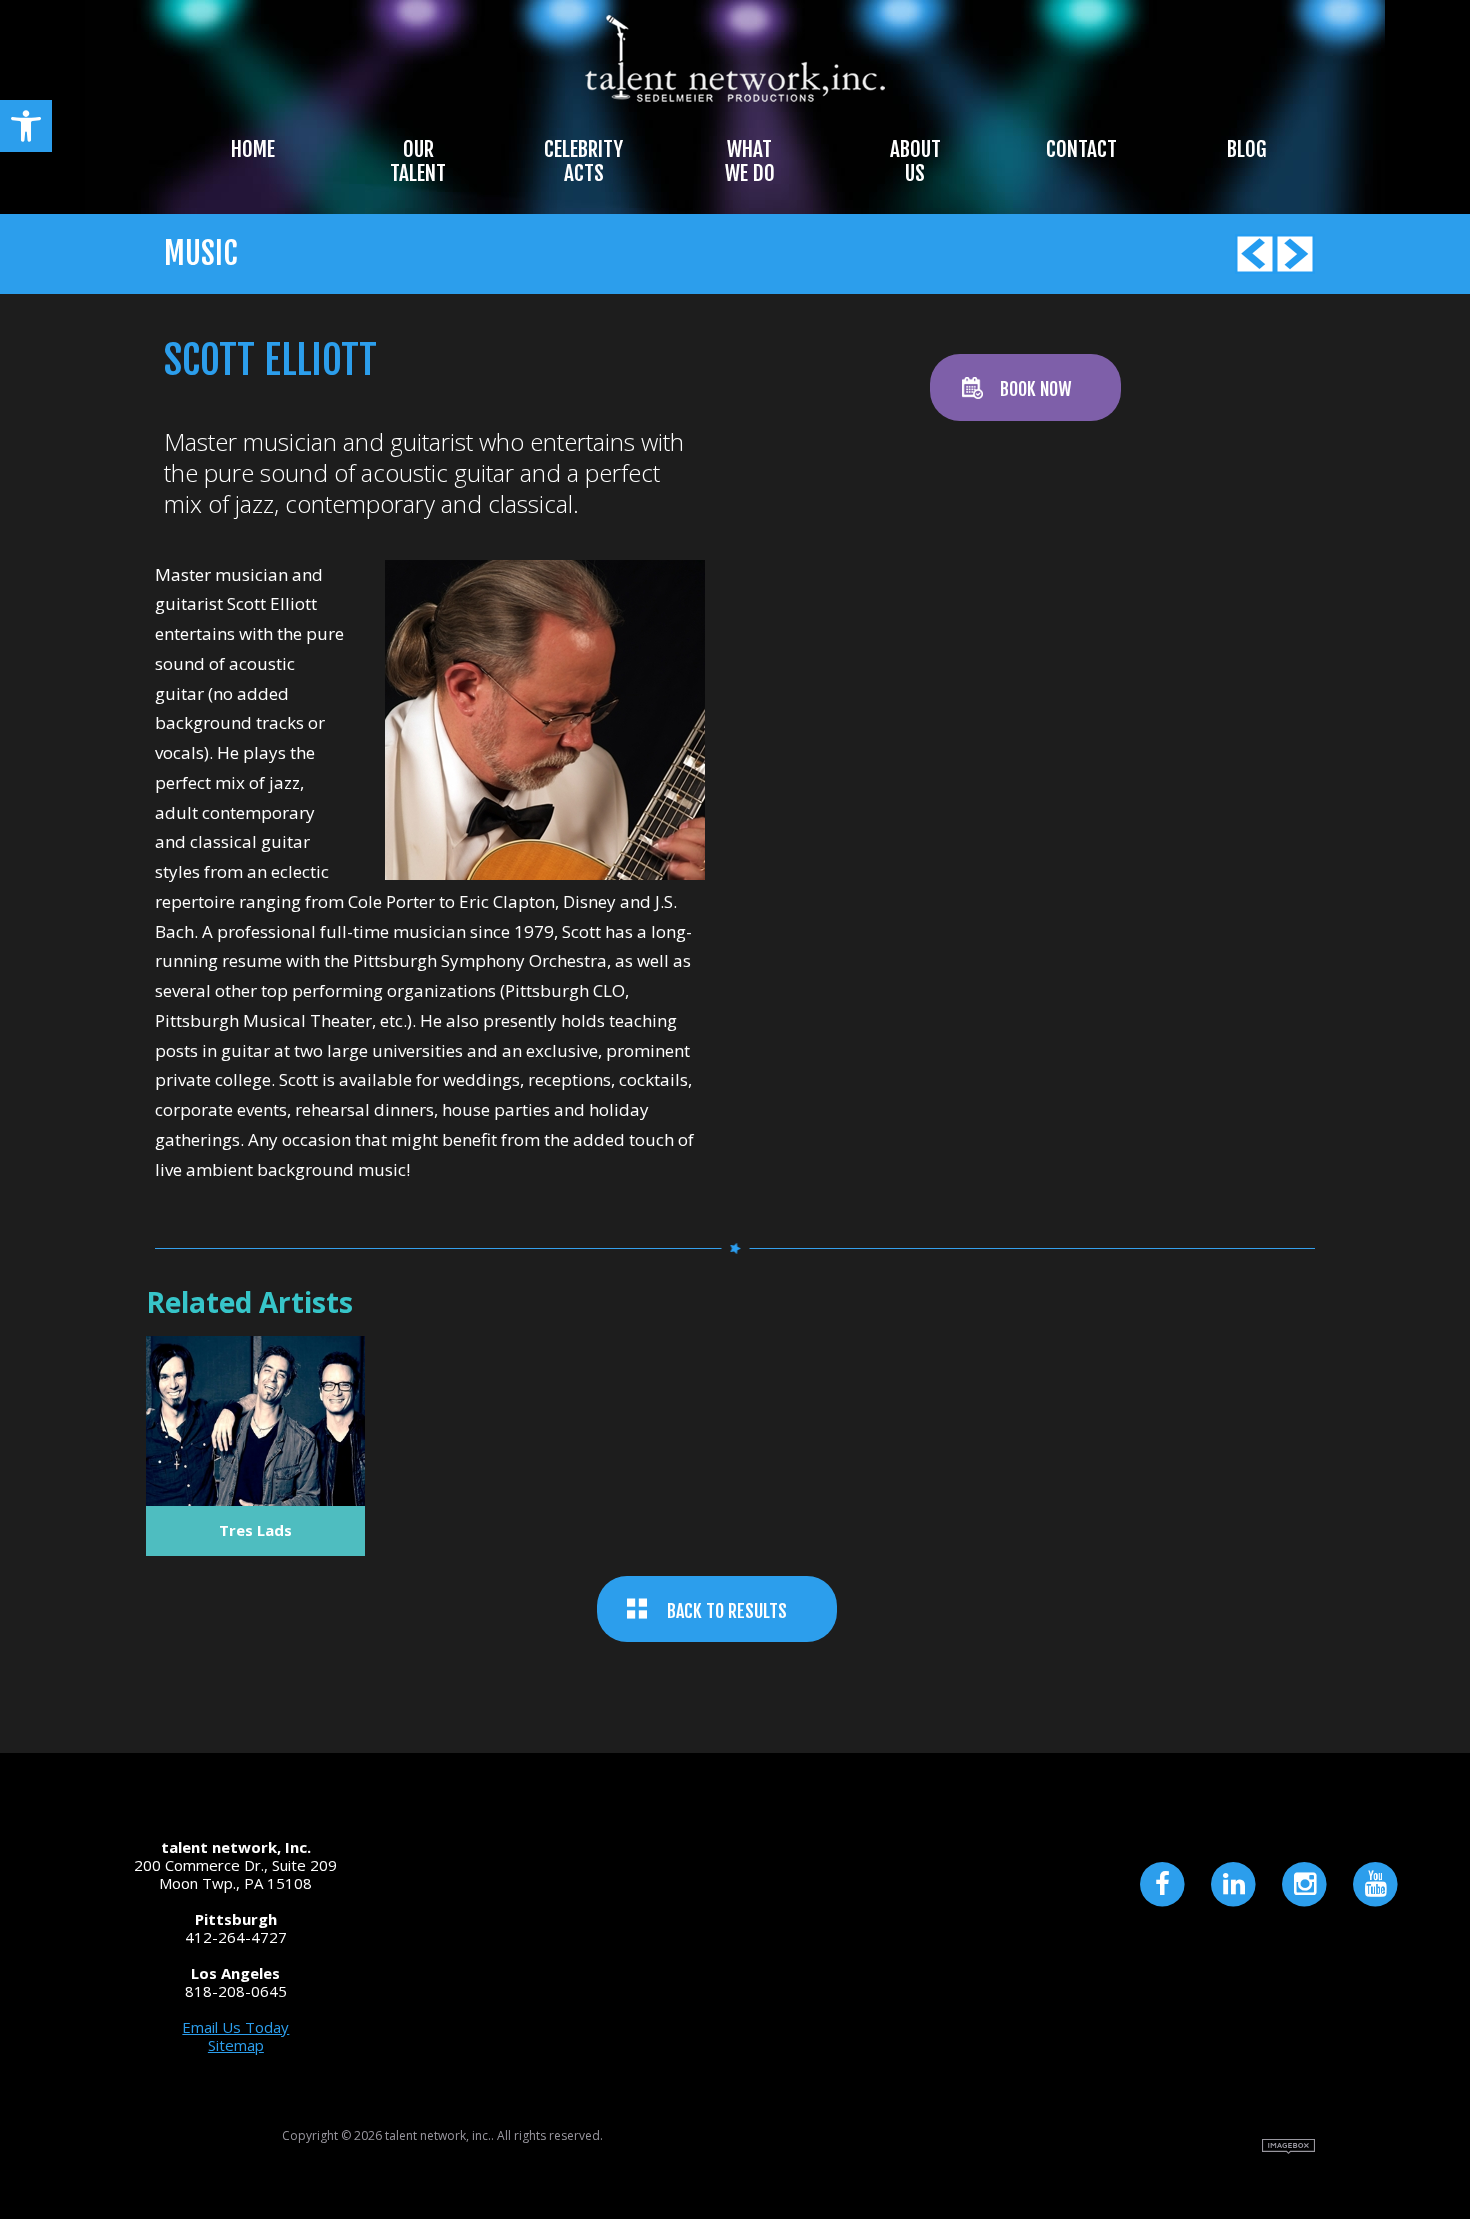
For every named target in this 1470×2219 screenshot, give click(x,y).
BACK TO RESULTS (727, 1611)
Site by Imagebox (1288, 2146)
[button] (26, 126)
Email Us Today (235, 2027)
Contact (1081, 149)
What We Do (750, 161)
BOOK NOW (1035, 389)
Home (253, 149)
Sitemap (236, 2045)
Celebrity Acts (583, 161)
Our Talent (418, 161)
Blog (1246, 149)
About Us (915, 161)
